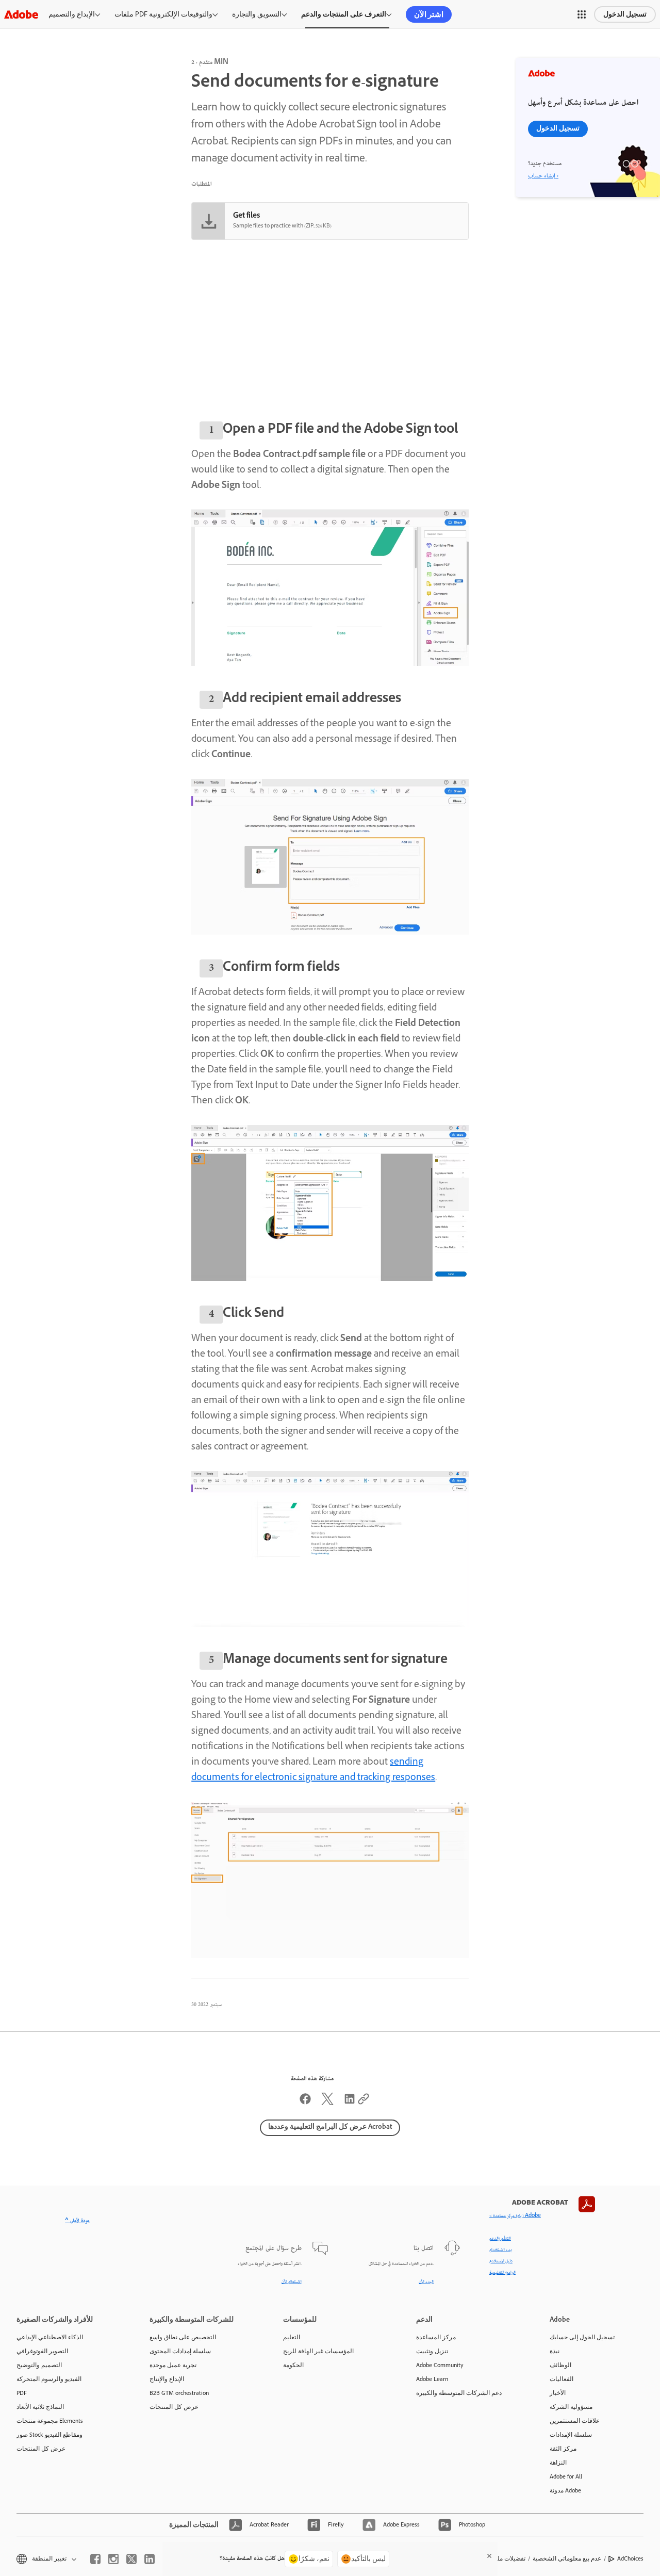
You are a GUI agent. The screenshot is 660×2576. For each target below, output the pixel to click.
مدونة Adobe (565, 2490)
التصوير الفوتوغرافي (42, 2351)
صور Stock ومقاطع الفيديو (49, 2435)
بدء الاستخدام (501, 2250)
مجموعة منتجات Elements (50, 2421)
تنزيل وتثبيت (432, 2351)
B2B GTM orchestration (179, 2393)
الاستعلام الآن (292, 2282)
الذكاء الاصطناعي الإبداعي (50, 2337)
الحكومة (293, 2365)
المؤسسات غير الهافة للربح (318, 2351)
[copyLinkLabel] (364, 2103)
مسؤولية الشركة (571, 2407)
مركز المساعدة (436, 2337)
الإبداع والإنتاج (167, 2379)
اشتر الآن (429, 14)
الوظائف (560, 2365)
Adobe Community (440, 2365)
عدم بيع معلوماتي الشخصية (567, 2558)
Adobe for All (566, 2476)
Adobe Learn (432, 2379)
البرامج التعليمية (502, 2273)
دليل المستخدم (501, 2261)
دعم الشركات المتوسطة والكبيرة (459, 2393)
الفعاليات (562, 2379)
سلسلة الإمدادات (571, 2435)
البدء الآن (426, 2282)
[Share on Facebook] (305, 2103)
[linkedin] (150, 2559)
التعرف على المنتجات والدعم (344, 14)
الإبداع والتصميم (72, 14)
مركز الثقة (563, 2449)
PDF (22, 2393)
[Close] (489, 2556)
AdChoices (630, 2558)
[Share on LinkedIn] (350, 2103)
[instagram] (113, 2559)
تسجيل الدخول (625, 14)
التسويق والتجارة (257, 14)
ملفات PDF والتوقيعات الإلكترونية (163, 14)
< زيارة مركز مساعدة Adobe (515, 2216)
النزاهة (558, 2463)
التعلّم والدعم (500, 2239)
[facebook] (95, 2559)
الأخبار (558, 2393)
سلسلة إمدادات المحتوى (180, 2351)
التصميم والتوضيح (39, 2365)
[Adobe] (21, 14)
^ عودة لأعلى (77, 2221)
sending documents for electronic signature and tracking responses (313, 1771)
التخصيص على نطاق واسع (183, 2337)
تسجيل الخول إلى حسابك (582, 2337)
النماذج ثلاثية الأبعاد (40, 2407)
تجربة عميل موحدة (173, 2365)
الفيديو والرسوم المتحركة (49, 2379)
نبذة (555, 2351)
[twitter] (131, 2559)
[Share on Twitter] (327, 2103)
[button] (582, 14)
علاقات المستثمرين (575, 2421)
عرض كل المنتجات (41, 2449)
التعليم (292, 2337)
